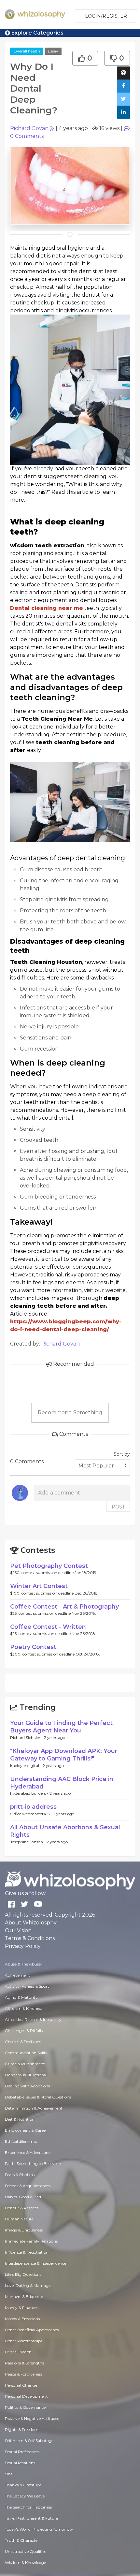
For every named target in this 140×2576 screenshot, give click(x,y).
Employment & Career (26, 2130)
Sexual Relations (20, 2463)
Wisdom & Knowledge (25, 2562)
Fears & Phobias (20, 2175)
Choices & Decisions (23, 2042)
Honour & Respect (22, 2208)
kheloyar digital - (26, 1766)
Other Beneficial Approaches (32, 2330)
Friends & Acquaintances (28, 2186)
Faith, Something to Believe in (33, 2164)
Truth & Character (22, 2540)
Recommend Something (70, 1413)
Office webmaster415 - (32, 1814)
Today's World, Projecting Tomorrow (39, 2529)
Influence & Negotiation (27, 2252)
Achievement (17, 1975)
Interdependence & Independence (35, 2263)
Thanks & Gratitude (23, 2485)
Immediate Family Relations (31, 2241)
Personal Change (21, 2385)
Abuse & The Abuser (24, 1964)
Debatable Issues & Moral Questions (38, 2097)
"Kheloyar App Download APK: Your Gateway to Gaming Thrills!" (64, 1755)
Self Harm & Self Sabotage (29, 2441)
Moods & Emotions (22, 2319)
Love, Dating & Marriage (28, 2285)
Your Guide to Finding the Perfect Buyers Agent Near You (61, 1727)
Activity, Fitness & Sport (27, 1986)
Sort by (122, 1454)
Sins (9, 2474)
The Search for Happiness (28, 2507)
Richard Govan (29, 128)
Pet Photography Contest (49, 1566)
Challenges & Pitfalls (24, 2031)
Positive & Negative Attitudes (32, 2418)
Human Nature (19, 2219)
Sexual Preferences (22, 2452)
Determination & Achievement (34, 2108)
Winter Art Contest (39, 1586)
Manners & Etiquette (24, 2296)
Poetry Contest (33, 1647)
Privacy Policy (23, 1946)
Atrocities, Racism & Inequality (33, 2019)
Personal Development (26, 2396)
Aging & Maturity (21, 1997)
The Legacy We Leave (25, 2496)
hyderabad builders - (30, 1793)
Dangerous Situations (25, 2075)
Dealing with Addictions (27, 2086)
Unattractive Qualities (26, 2551)
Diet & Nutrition (20, 2119)
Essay (53, 51)
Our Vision (18, 1930)
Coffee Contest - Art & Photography (64, 1607)
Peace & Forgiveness (24, 2374)
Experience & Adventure (27, 2152)
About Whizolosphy (31, 1923)
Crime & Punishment (25, 2064)
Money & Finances (22, 2308)
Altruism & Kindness (24, 2008)
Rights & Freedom (22, 2429)
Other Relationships (24, 2341)
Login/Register (106, 16)
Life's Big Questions (23, 2274)
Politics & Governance (25, 2407)
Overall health (27, 51)
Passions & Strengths (24, 2363)
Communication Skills (26, 2053)
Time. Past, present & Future (31, 2518)
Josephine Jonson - (28, 1842)
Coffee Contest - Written (48, 1627)
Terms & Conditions (30, 1938)
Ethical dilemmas (21, 2141)
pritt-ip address (33, 1807)
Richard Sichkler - (27, 1737)
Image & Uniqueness (24, 2230)
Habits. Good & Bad (23, 2197)
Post (118, 1507)
